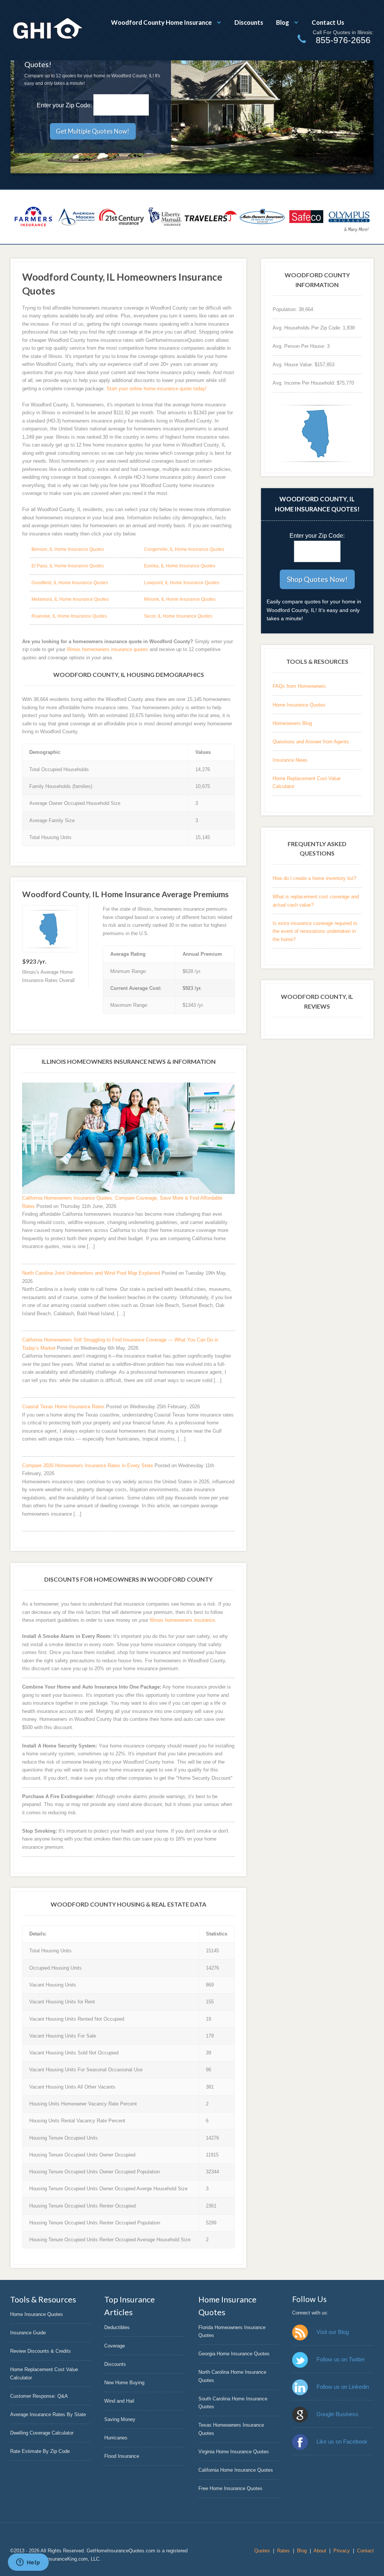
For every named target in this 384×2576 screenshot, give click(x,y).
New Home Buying (124, 2383)
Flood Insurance (122, 2456)
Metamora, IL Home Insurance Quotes (70, 599)
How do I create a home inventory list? (314, 878)
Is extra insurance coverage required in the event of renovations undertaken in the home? (315, 931)
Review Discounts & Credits (40, 2351)
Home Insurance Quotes (299, 705)
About (320, 2551)
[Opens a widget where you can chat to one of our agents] (28, 2563)
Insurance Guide (28, 2333)
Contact (365, 2551)
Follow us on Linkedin (343, 2387)
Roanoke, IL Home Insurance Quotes (69, 616)
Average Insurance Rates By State (48, 2414)
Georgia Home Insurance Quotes (234, 2354)
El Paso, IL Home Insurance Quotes (68, 566)
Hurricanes (116, 2438)
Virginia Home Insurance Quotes (234, 2452)
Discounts (249, 22)
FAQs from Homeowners (299, 686)
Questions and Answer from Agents (311, 742)
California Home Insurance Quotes (236, 2470)
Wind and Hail (119, 2401)
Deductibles (117, 2327)
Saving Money (120, 2419)
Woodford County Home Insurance (161, 22)
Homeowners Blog (292, 723)
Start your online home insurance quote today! (157, 389)
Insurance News (290, 760)
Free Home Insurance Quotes (230, 2488)
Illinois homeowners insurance (182, 1620)
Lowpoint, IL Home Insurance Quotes (182, 583)
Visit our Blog (332, 2332)
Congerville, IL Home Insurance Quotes (184, 549)
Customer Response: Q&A (39, 2396)
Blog (283, 22)
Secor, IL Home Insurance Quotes (178, 616)
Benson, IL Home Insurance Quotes (68, 549)
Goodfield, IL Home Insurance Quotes (70, 583)
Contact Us (328, 22)
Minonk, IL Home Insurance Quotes (180, 599)
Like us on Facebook (342, 2441)
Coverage (115, 2346)
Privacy (342, 2551)
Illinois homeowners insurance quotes (107, 649)
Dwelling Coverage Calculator (42, 2433)
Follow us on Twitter (340, 2359)
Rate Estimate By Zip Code (40, 2451)
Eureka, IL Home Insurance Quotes (180, 566)
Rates (283, 2551)
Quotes (262, 2551)
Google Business (337, 2414)
